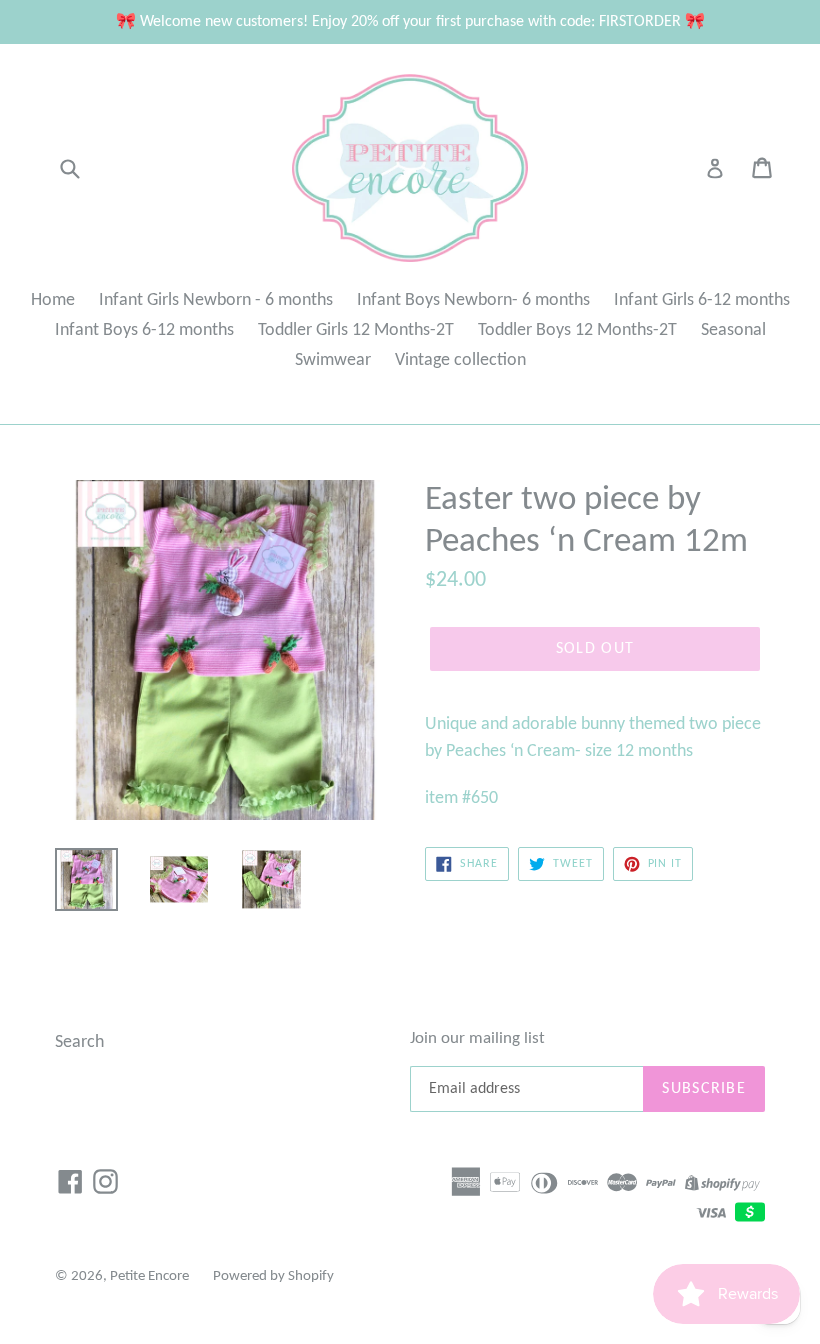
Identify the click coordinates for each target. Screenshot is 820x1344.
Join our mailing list (477, 1038)
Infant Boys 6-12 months (144, 330)
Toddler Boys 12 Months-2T (577, 330)
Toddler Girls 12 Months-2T (356, 330)
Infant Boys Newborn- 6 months (473, 300)
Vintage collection (460, 360)
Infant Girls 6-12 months (702, 300)
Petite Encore (149, 1276)
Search (79, 1042)
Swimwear (333, 360)
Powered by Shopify (273, 1276)
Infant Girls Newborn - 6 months (216, 300)
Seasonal (733, 330)
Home (53, 300)
